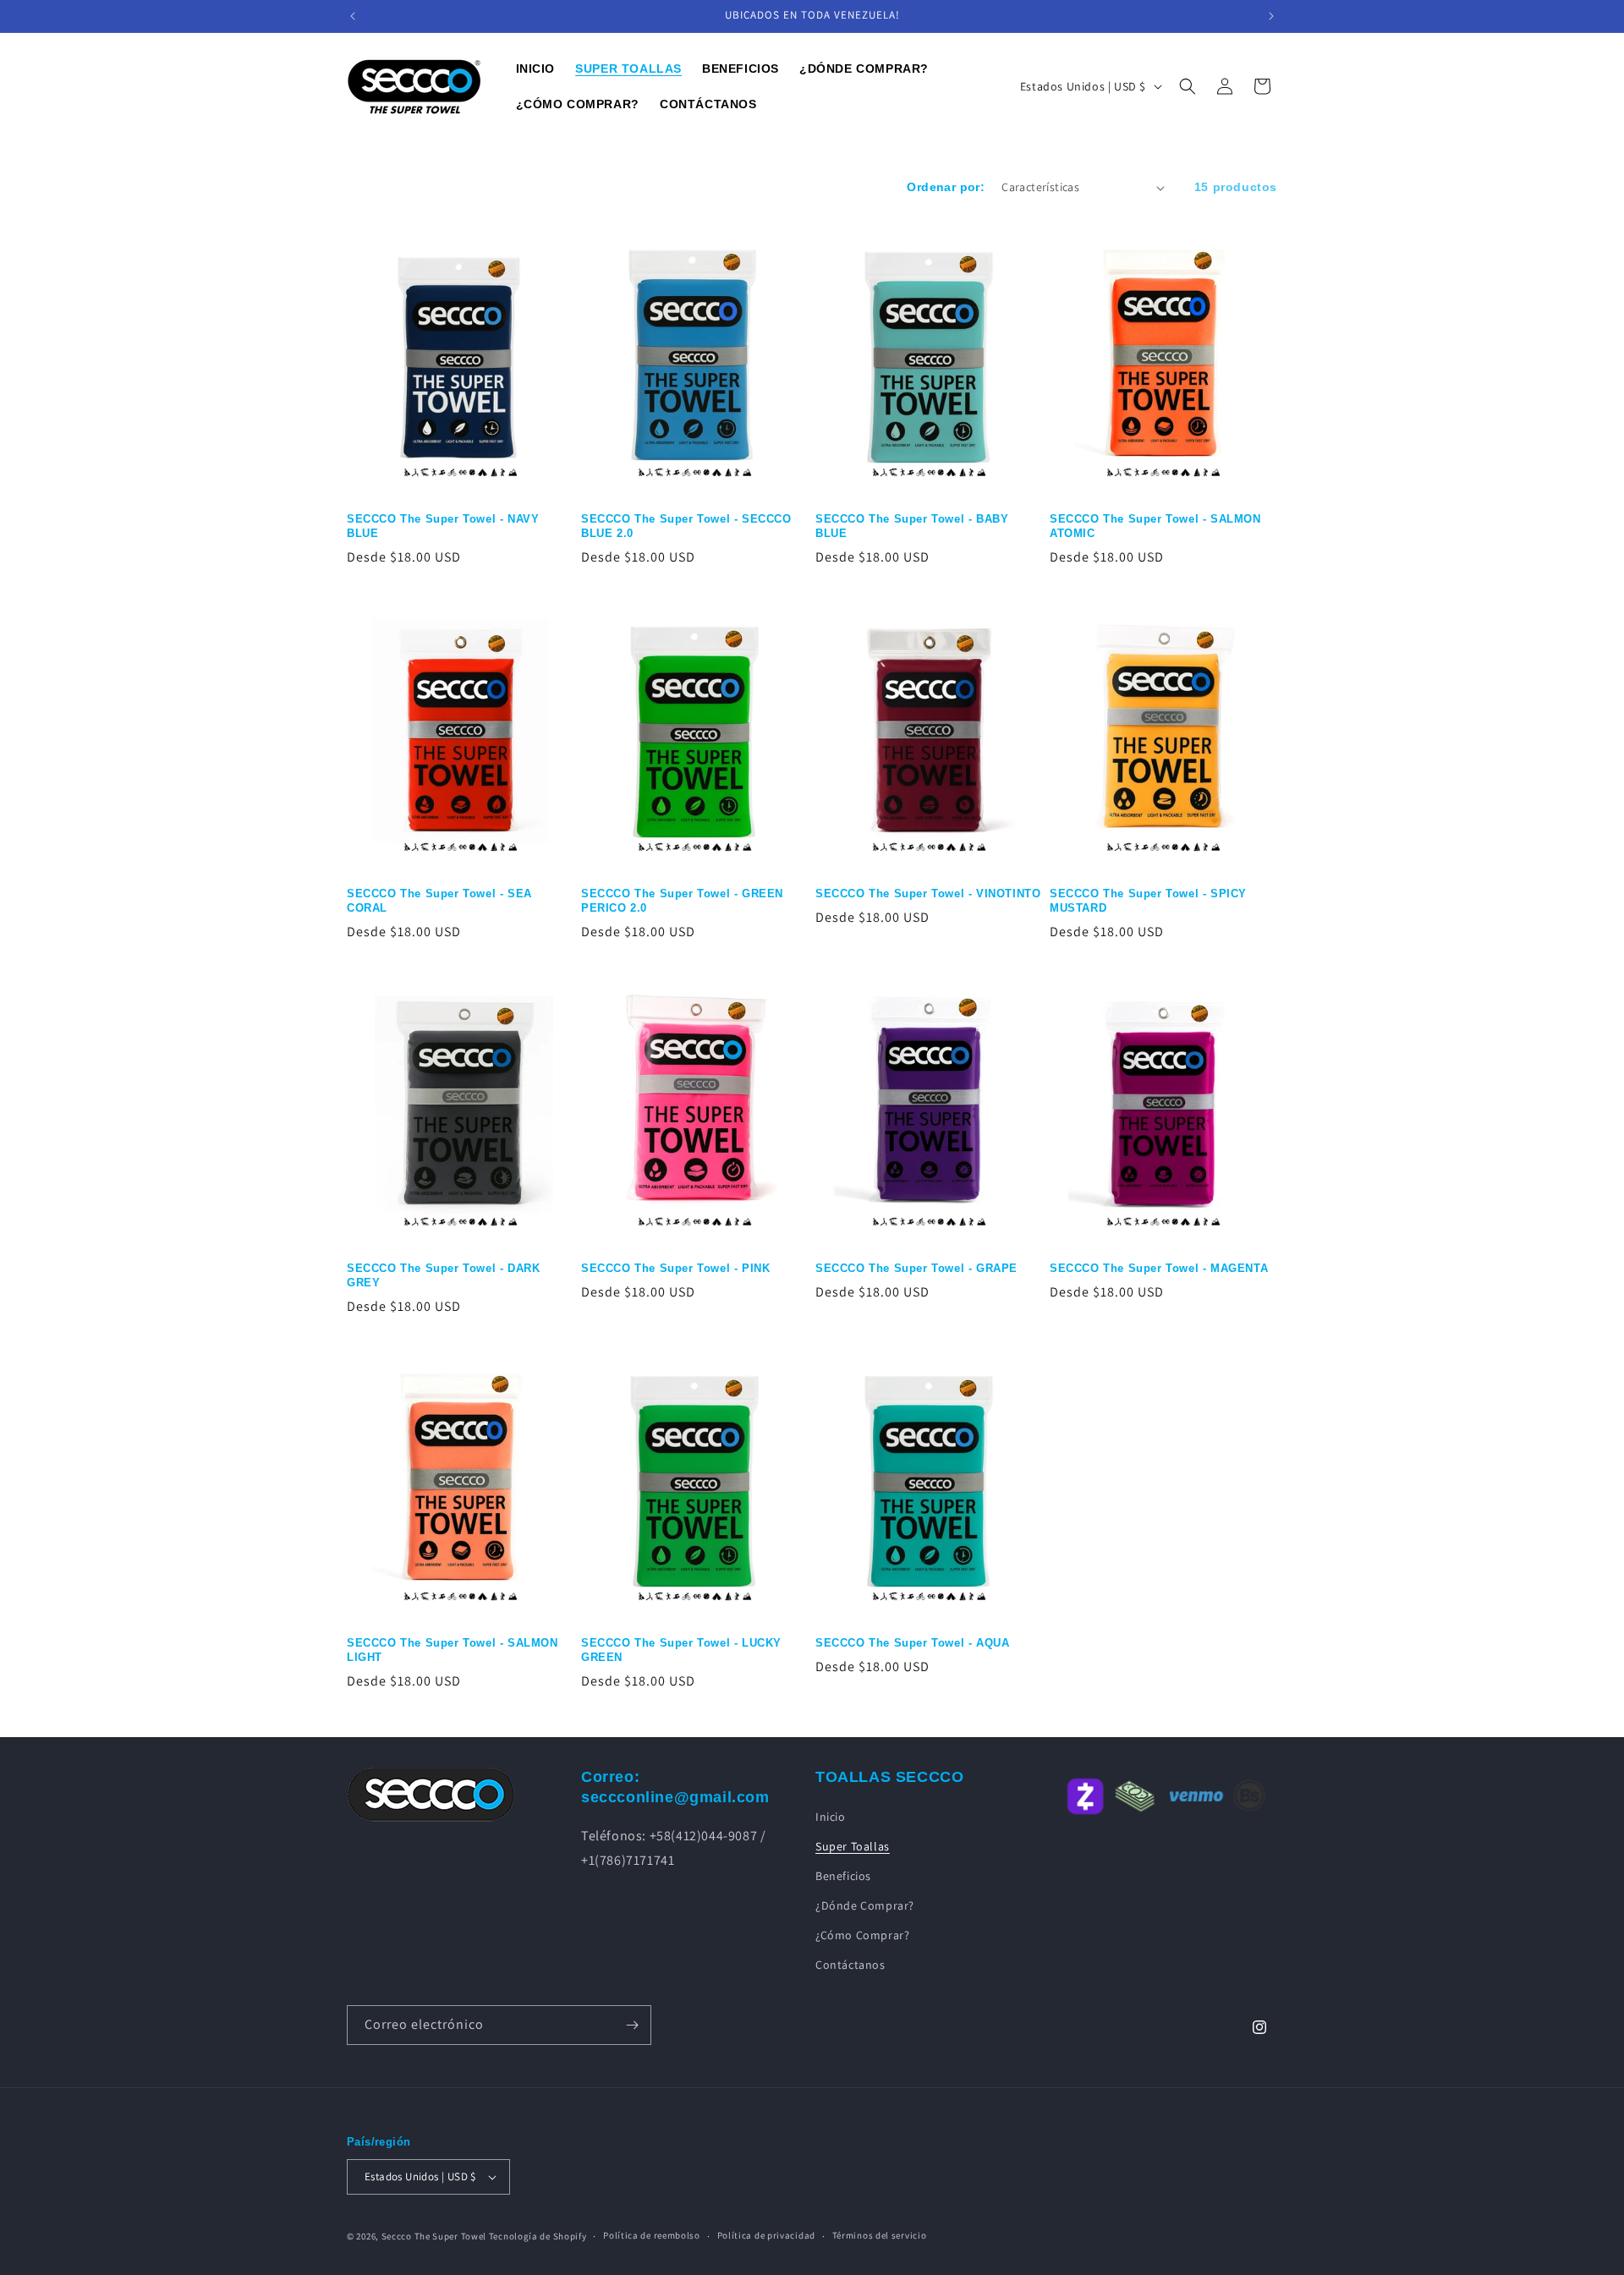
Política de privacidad (766, 2235)
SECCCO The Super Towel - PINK (675, 1268)
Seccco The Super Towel (434, 2236)
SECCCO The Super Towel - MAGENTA (1159, 1268)
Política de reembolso (652, 2235)
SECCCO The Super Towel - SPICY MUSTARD (1148, 901)
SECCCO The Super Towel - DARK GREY (443, 1275)
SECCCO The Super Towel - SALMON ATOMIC (1155, 526)
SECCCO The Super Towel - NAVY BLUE (443, 526)
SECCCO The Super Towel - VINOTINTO (928, 894)
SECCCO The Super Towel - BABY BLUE (912, 526)
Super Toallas (853, 1845)
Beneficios (843, 1875)
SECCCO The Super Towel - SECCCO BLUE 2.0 (686, 526)
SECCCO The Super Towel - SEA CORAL (439, 901)
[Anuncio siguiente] (1271, 16)
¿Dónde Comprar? (865, 1905)
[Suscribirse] (632, 2025)
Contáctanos (850, 1965)
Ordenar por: (946, 187)
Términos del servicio (880, 2235)
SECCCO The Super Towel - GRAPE (916, 1268)
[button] (1188, 86)
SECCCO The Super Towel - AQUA (912, 1643)
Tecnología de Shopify (538, 2236)
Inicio (831, 1816)
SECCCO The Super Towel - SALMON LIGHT (453, 1650)
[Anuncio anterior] (353, 16)
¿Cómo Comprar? (862, 1935)
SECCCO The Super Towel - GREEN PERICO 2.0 (682, 901)
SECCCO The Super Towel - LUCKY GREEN (681, 1650)
